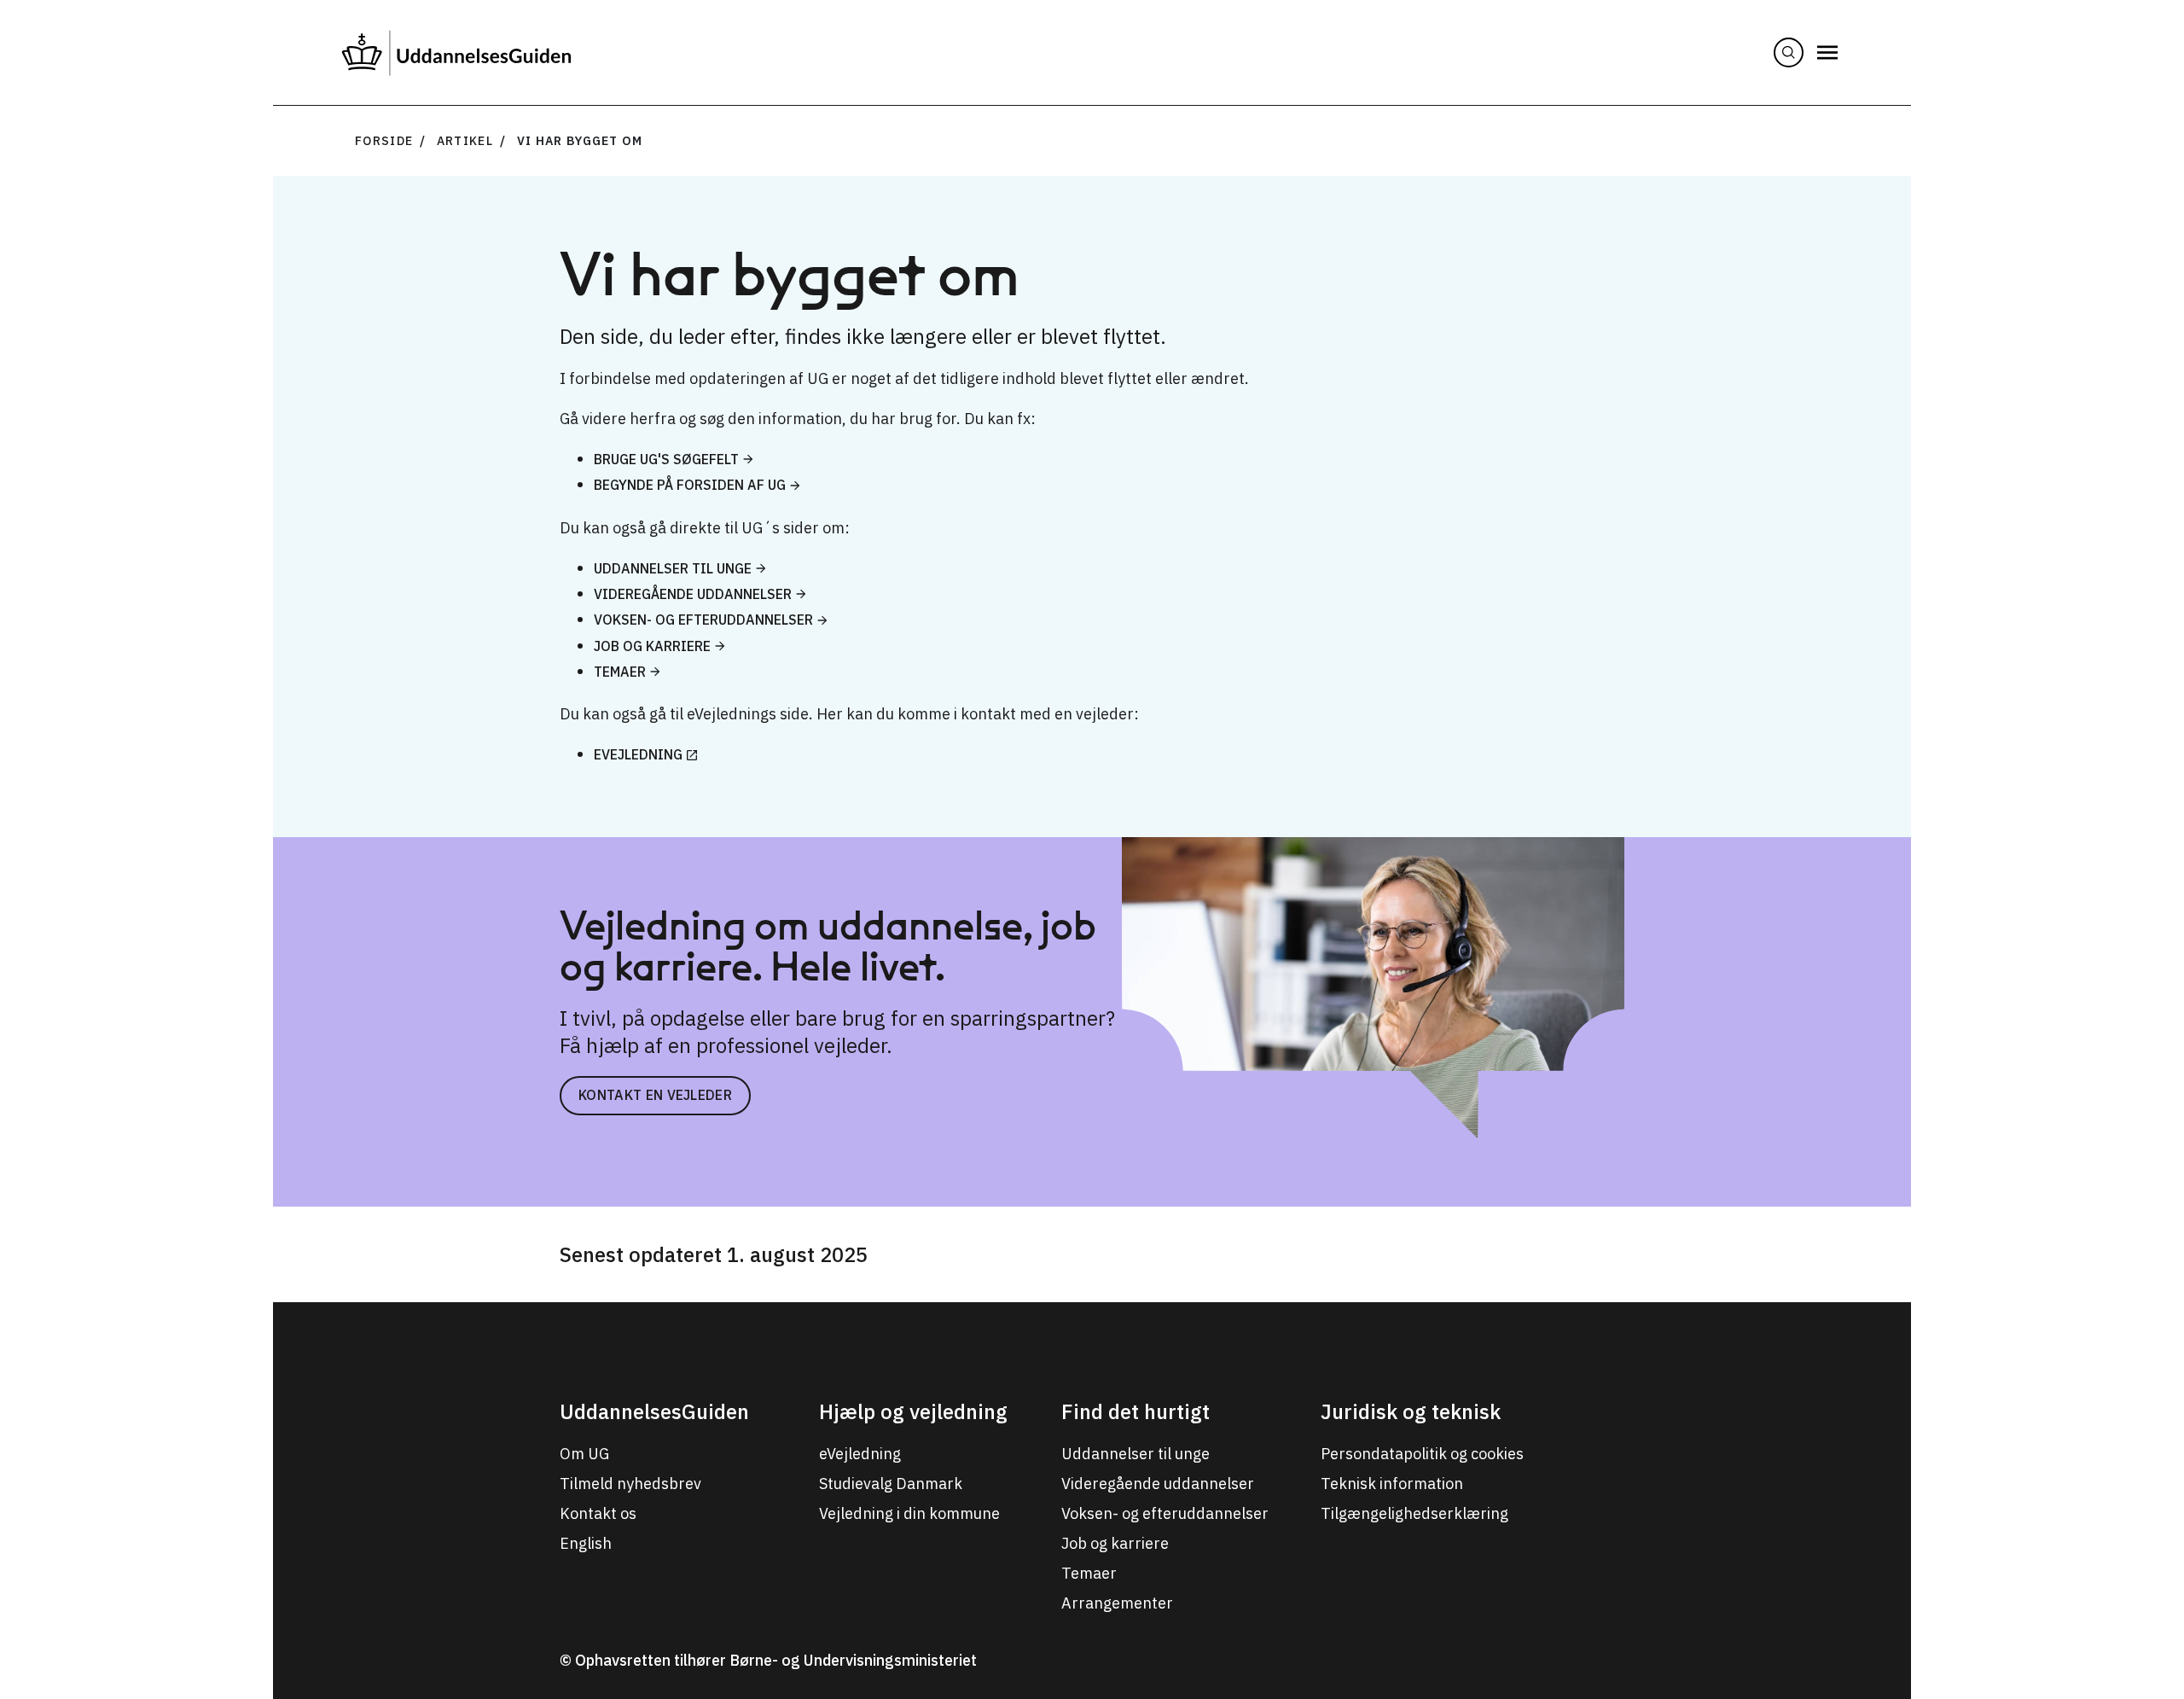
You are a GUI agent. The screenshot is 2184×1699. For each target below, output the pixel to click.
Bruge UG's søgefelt (666, 459)
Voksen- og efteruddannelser (703, 620)
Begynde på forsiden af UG (690, 485)
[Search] (1789, 52)
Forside (384, 141)
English (586, 1543)
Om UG (584, 1454)
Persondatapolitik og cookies (1422, 1454)
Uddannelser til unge (673, 568)
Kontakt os (598, 1513)
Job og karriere (652, 646)
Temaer (620, 672)
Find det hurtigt (1136, 1411)
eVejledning (638, 754)
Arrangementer (1117, 1603)
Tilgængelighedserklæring (1414, 1513)
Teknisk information (1392, 1484)
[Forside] (456, 52)
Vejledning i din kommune (909, 1513)
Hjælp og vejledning (913, 1411)
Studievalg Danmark (891, 1484)
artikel (465, 141)
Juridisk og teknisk (1411, 1411)
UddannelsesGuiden (654, 1411)
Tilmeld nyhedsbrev (630, 1484)
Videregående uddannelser (693, 594)
